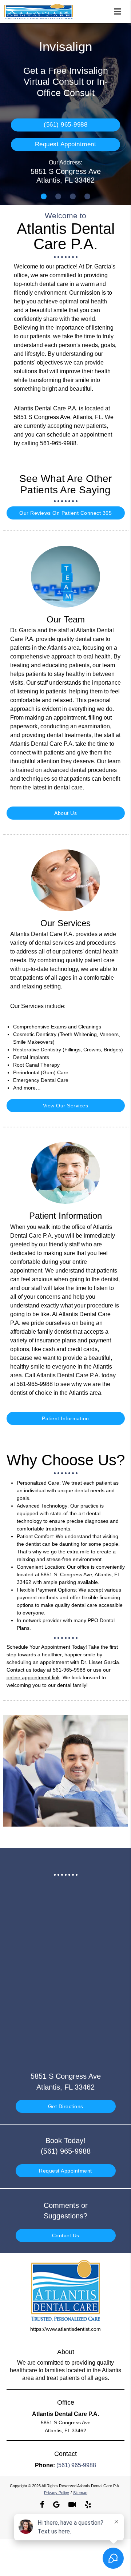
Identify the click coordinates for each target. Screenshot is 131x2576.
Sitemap (80, 2493)
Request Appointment (66, 144)
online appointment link (33, 1677)
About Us (65, 813)
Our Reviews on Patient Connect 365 (65, 513)
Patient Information (65, 1418)
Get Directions (66, 2106)
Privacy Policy (57, 2493)
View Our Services (66, 1106)
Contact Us (66, 2235)
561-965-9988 (58, 443)
